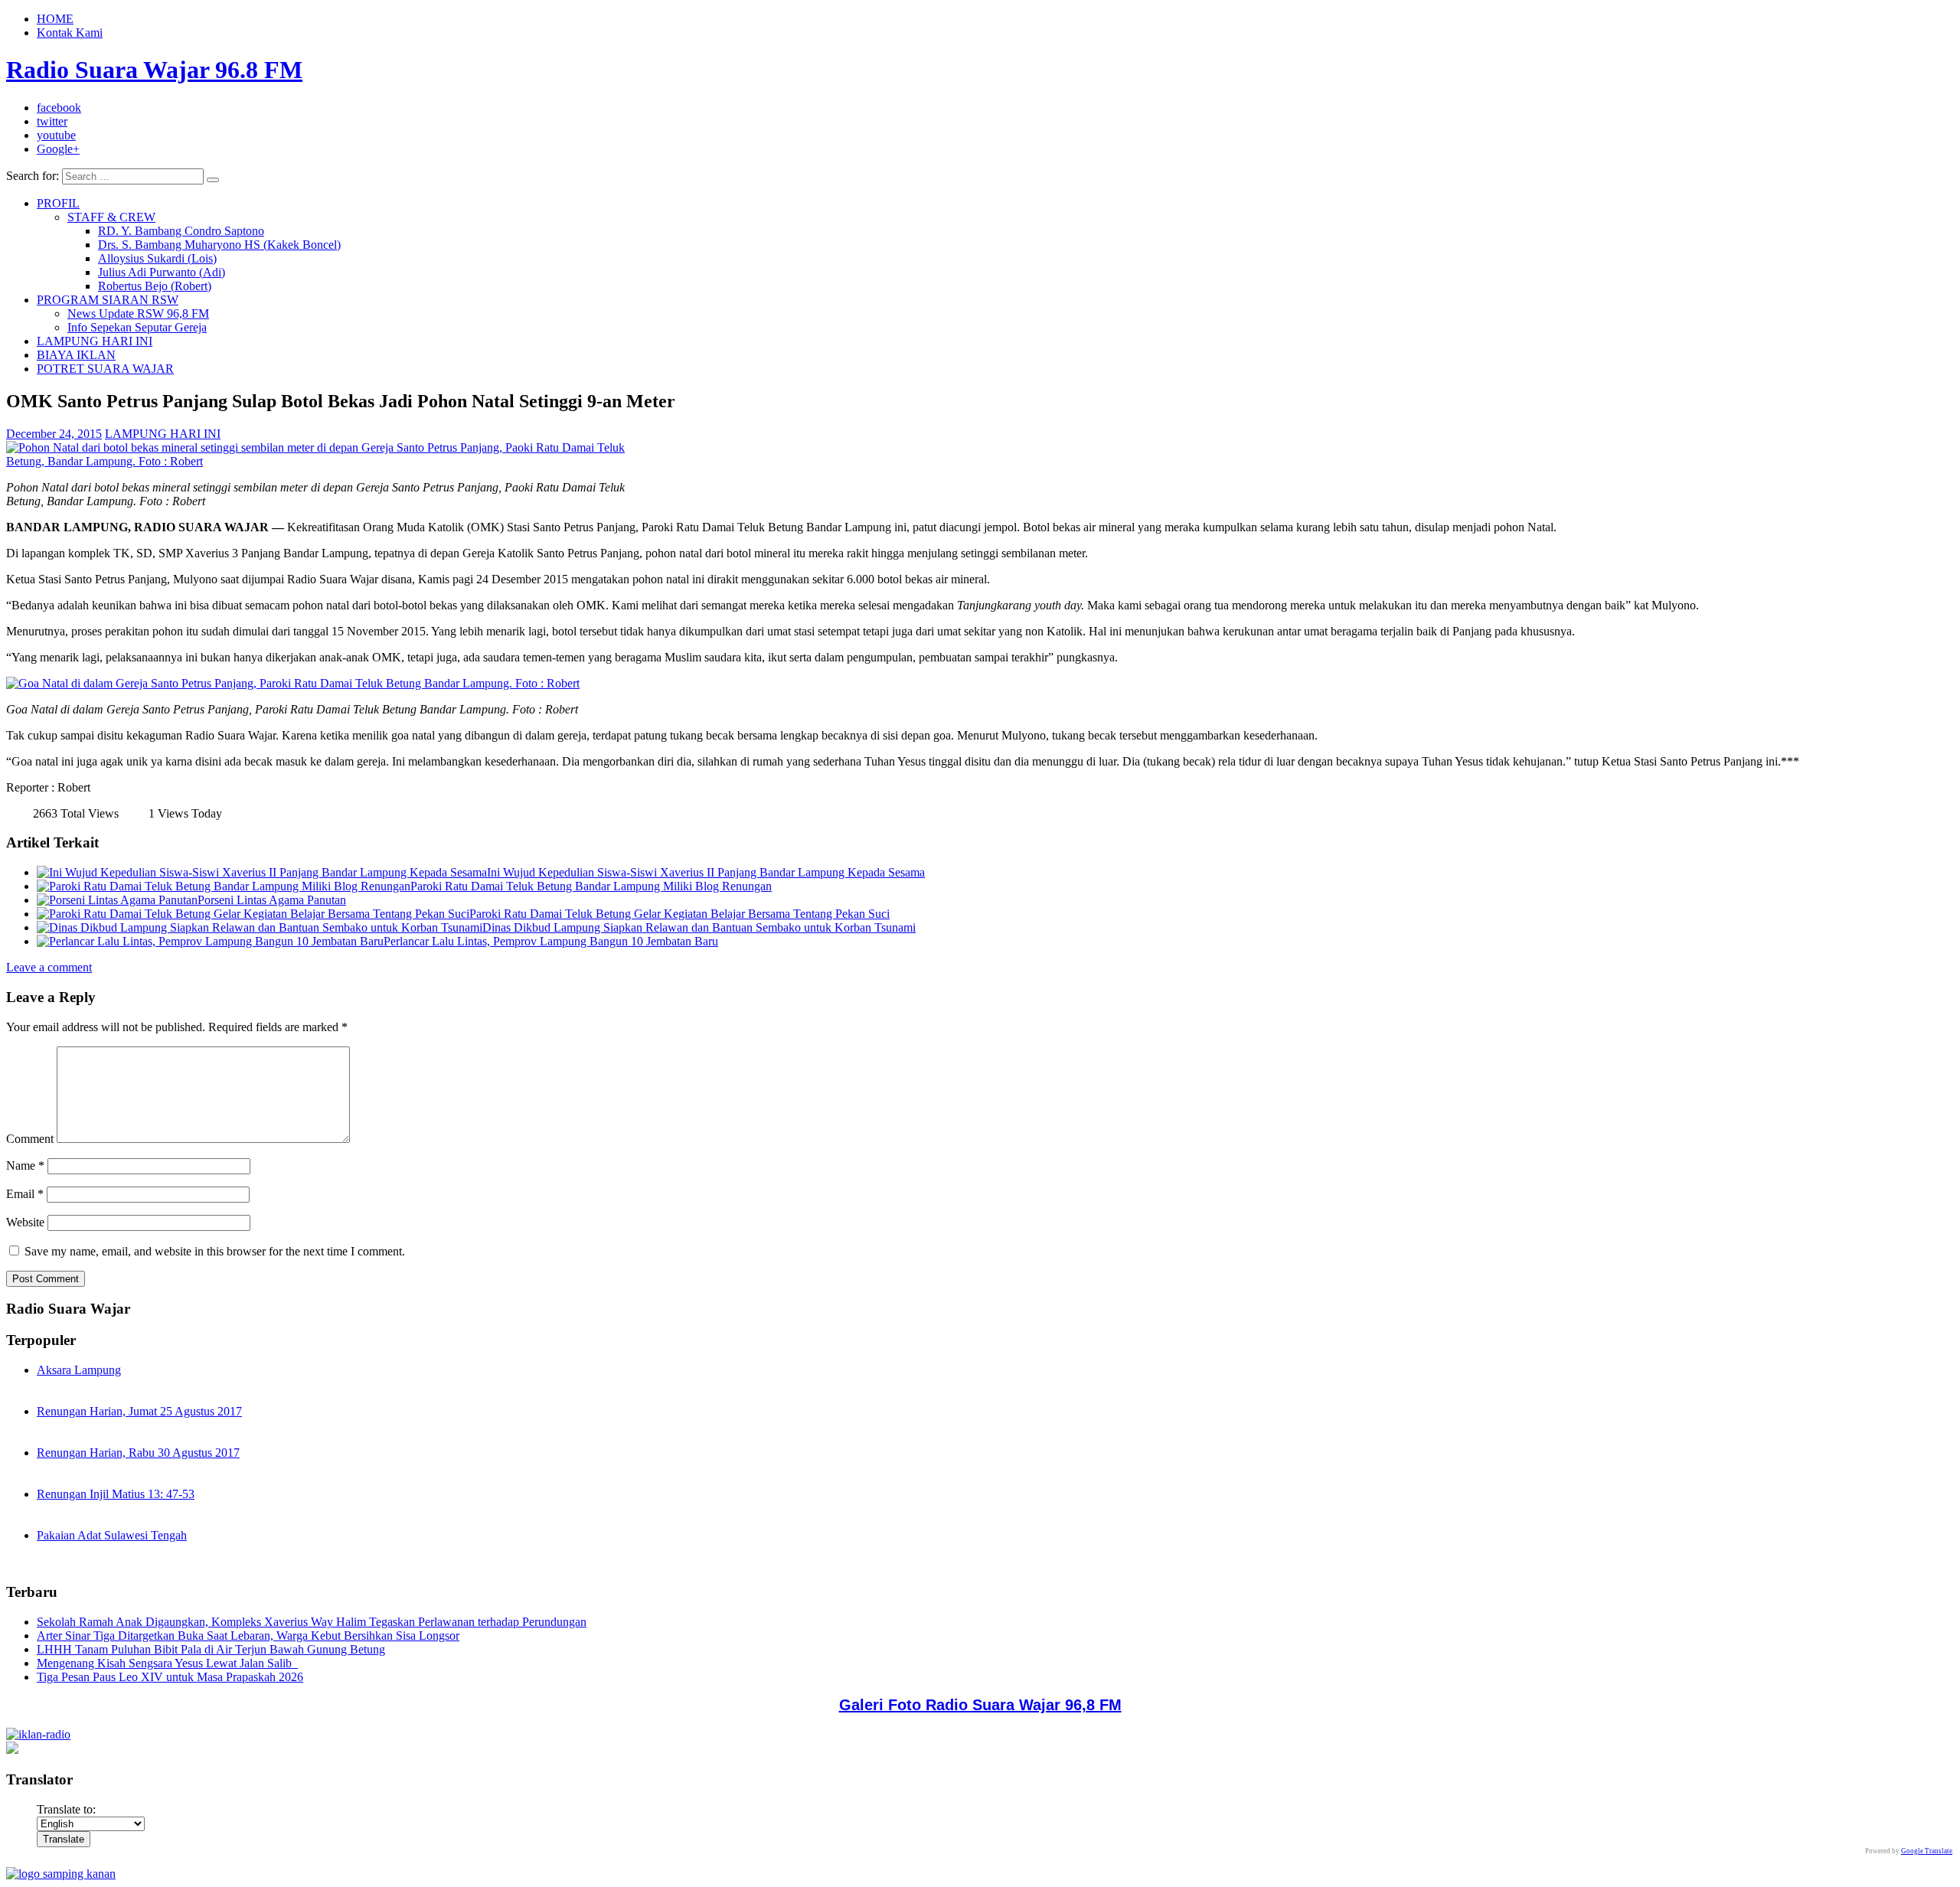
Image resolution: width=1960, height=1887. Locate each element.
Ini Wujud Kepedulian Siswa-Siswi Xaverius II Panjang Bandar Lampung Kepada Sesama (706, 872)
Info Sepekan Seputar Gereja (137, 327)
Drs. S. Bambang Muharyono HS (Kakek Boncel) (219, 245)
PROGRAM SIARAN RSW (108, 300)
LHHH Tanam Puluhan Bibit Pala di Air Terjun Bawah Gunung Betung (211, 1649)
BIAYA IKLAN (76, 355)
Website (25, 1222)
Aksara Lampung (79, 1370)
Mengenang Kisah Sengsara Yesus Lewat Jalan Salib (167, 1663)
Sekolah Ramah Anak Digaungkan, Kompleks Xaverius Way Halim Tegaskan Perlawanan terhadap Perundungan (312, 1622)
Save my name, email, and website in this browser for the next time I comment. (215, 1251)
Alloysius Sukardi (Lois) (157, 258)
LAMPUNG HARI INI (95, 341)
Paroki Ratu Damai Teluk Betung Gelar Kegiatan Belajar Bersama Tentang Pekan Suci (679, 914)
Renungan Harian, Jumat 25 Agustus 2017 (139, 1411)
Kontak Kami (70, 33)
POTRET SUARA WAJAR (105, 369)
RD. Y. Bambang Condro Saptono (181, 231)
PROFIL (58, 203)
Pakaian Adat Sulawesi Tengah (112, 1535)
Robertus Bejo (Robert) (155, 286)
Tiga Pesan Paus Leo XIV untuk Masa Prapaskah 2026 (170, 1677)
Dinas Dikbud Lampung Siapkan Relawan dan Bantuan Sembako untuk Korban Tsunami (699, 927)
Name (25, 1165)
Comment (30, 1139)
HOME (55, 19)
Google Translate (1927, 1851)
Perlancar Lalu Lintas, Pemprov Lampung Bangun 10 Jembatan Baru (551, 941)
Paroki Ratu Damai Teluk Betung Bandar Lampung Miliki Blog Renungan (591, 886)
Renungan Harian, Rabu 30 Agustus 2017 (138, 1453)
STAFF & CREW (111, 217)
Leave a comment (49, 967)
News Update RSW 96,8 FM (138, 313)
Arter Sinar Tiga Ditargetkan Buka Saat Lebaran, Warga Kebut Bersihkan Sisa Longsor (248, 1636)
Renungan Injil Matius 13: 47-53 (116, 1494)
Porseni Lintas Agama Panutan (272, 900)
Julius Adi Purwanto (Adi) (162, 272)
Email (25, 1194)
